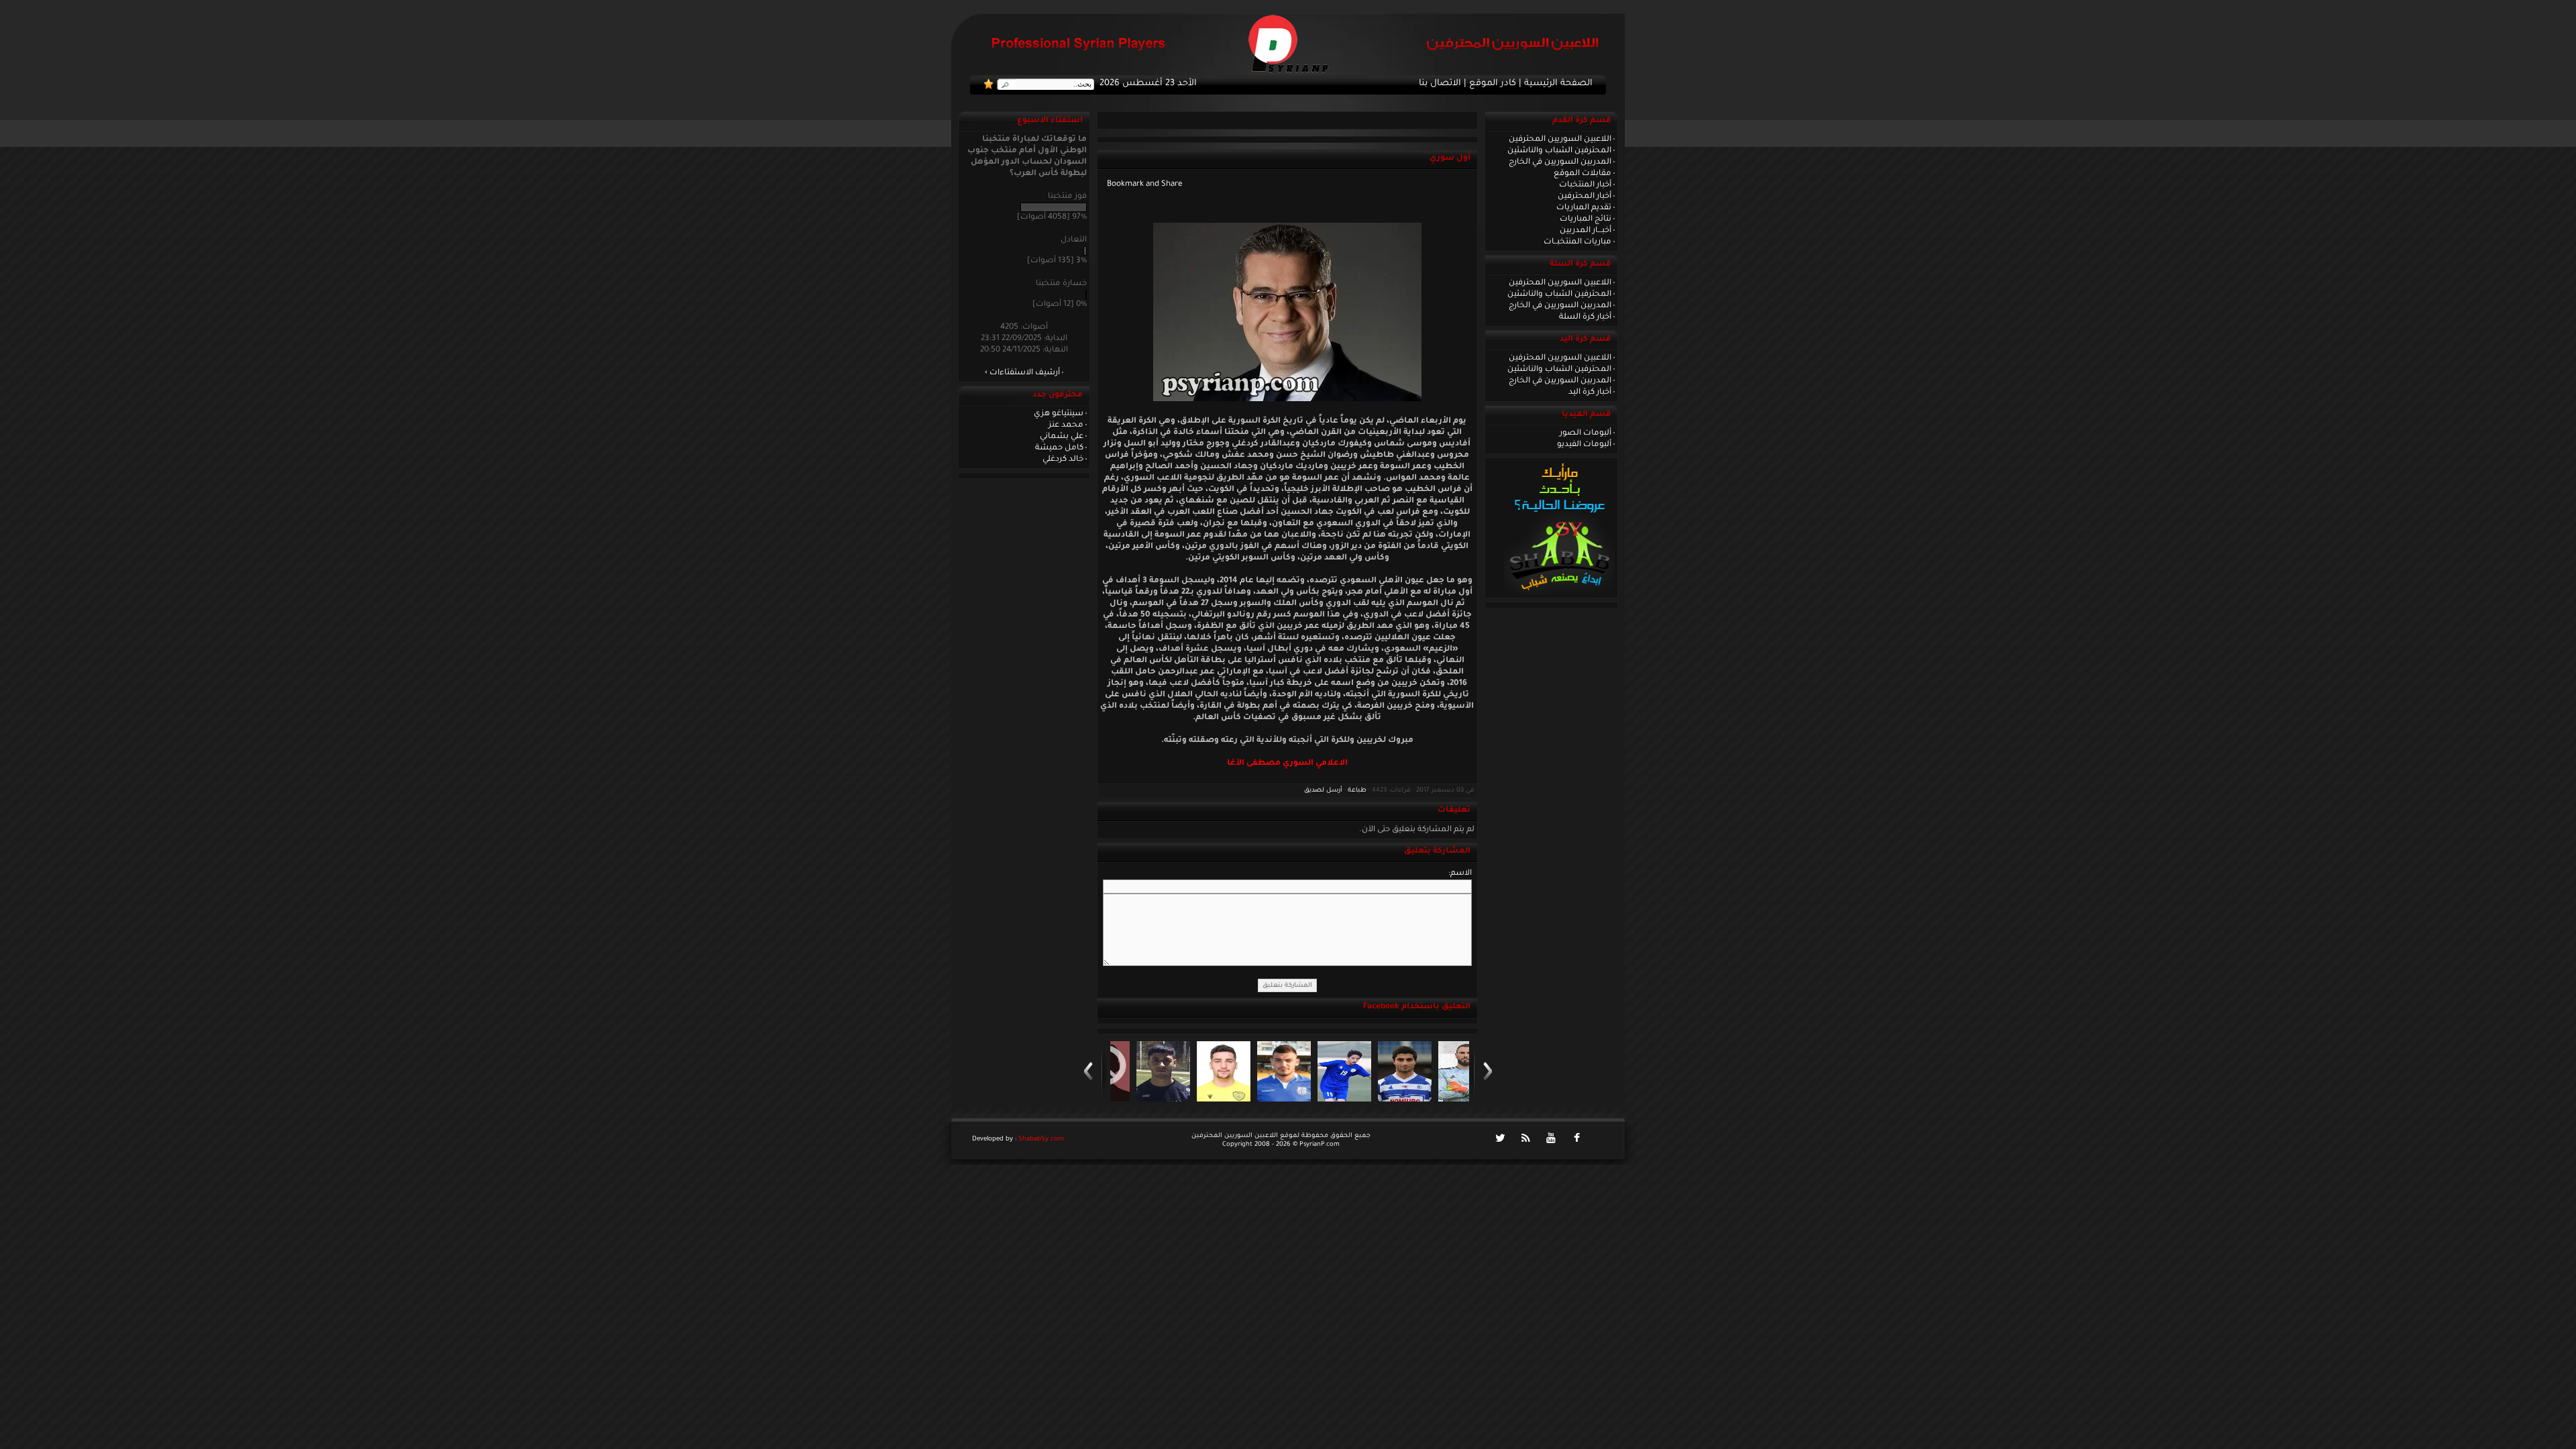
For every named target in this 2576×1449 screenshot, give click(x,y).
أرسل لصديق (1323, 791)
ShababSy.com (1041, 1139)
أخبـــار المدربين (1586, 231)
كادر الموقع (1493, 84)
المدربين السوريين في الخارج (1560, 162)
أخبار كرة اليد (1590, 392)
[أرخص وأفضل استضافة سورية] (1559, 594)
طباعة (1357, 791)
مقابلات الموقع (1582, 174)
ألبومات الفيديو (1584, 445)
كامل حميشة (1059, 448)
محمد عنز (1066, 425)
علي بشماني (1062, 437)
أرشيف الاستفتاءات (1025, 373)
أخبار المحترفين (1585, 197)
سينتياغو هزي (1059, 414)
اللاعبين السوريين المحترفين (1560, 140)
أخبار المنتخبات (1585, 185)
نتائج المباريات (1586, 219)
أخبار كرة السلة (1585, 317)
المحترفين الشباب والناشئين (1559, 151)
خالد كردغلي (1063, 460)
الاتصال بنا (1440, 84)
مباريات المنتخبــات (1577, 242)
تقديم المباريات (1584, 208)
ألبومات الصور (1586, 433)
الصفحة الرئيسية (1558, 84)
